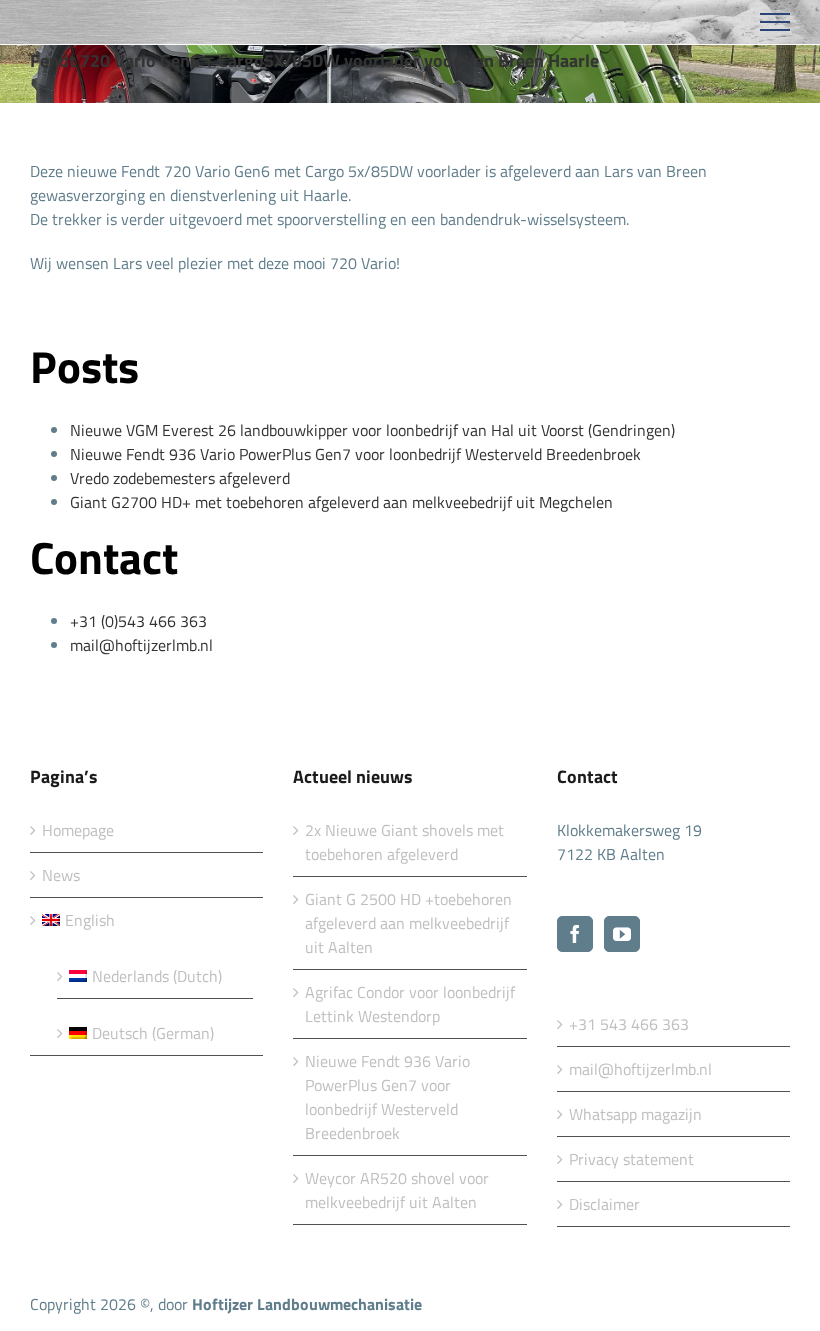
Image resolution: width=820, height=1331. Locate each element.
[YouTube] (622, 934)
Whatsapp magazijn (635, 1114)
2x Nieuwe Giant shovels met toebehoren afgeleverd (404, 842)
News (61, 875)
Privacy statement (631, 1159)
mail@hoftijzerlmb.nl (640, 1069)
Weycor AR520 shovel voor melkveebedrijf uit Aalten (397, 1190)
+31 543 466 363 (629, 1024)
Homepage (78, 830)
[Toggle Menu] (775, 22)
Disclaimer (604, 1204)
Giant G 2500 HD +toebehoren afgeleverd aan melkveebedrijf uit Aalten (408, 923)
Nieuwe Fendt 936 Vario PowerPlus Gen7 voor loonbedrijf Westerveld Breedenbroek (387, 1097)
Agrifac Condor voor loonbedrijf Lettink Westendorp (410, 1004)
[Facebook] (575, 934)
